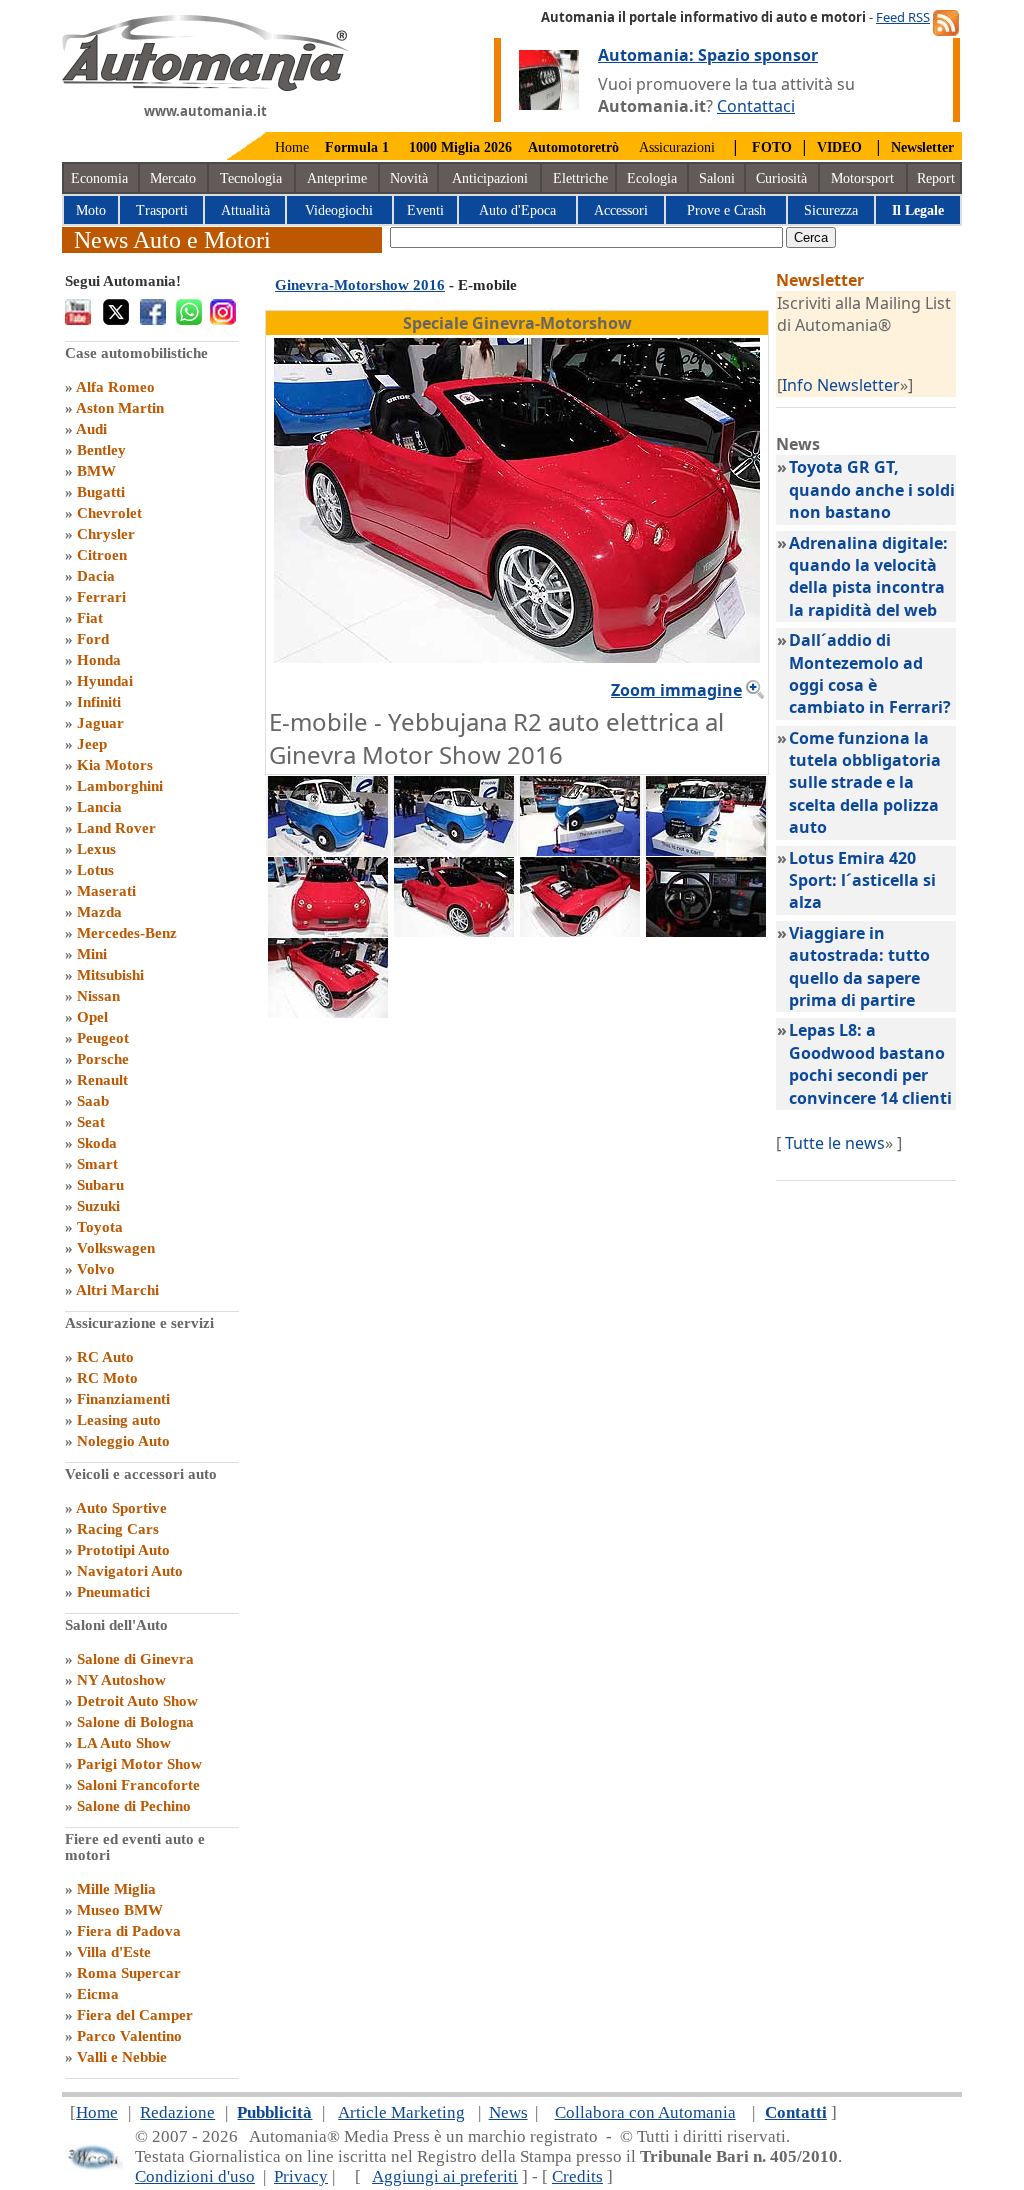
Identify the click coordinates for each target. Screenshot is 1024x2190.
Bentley (101, 450)
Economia (99, 178)
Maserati (106, 891)
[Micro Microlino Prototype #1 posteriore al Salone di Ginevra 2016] (706, 850)
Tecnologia (251, 178)
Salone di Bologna (135, 1722)
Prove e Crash (726, 210)
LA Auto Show (124, 1743)
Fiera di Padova (129, 1931)
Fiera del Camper (135, 2015)
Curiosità (781, 178)
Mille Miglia (116, 1889)
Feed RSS (903, 17)
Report (936, 178)
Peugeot (103, 1038)
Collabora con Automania (645, 2112)
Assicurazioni (677, 147)
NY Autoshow (121, 1680)
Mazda (99, 912)
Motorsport (862, 178)
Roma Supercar (129, 1973)
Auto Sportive (121, 1508)
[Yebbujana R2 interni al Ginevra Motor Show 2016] (706, 931)
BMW (96, 471)
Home (292, 147)
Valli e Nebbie (122, 2057)
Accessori (621, 210)
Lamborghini (120, 786)
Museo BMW (120, 1910)
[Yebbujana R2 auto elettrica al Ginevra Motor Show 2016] (454, 931)
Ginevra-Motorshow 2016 (360, 285)
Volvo (96, 1269)
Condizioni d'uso (195, 2176)
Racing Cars (118, 1529)
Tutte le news (835, 1143)
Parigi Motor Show (139, 1764)
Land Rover (116, 828)
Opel (92, 1017)
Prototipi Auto (123, 1550)
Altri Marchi (117, 1290)
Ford (93, 639)
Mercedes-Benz (127, 933)
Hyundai (105, 681)
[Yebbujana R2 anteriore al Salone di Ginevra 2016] (328, 931)
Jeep (92, 744)
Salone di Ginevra (135, 1659)
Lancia (99, 807)
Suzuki (98, 1206)
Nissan (98, 996)
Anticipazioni (490, 178)
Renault (102, 1080)
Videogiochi (339, 210)
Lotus (95, 870)
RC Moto (107, 1378)
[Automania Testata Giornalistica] (205, 86)
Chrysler (106, 534)
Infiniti (99, 702)
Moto (91, 210)
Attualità (245, 210)
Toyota (100, 1227)
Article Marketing (401, 2112)
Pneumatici (113, 1592)
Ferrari (101, 597)
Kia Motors (115, 765)
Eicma (98, 1994)
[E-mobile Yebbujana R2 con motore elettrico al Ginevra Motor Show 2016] (328, 1012)
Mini (92, 954)
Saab (93, 1101)
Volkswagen (116, 1248)
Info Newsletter (841, 385)
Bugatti (101, 492)
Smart (97, 1164)
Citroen (102, 555)
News (508, 2112)
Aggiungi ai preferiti (445, 2176)
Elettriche (580, 178)
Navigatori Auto (130, 1571)
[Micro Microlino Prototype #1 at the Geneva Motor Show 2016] (454, 850)
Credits (577, 2176)
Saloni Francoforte (138, 1785)
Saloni (717, 178)
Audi (91, 429)
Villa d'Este (114, 1952)
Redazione (177, 2112)
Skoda (97, 1143)
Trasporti (162, 210)
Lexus (96, 849)
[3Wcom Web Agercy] (94, 2165)
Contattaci (756, 106)
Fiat (90, 618)
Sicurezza (831, 210)
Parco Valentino (129, 2036)
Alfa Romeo (115, 387)
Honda (99, 660)
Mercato (173, 178)
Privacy (301, 2176)
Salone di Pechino (134, 1806)
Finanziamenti (123, 1399)
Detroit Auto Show (137, 1701)
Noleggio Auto (123, 1441)
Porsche (103, 1059)
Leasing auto (119, 1420)
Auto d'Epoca (517, 210)
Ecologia (652, 178)
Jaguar (100, 723)
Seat (91, 1122)
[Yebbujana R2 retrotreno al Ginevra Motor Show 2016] (580, 931)
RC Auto (105, 1357)
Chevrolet (109, 513)
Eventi (425, 210)
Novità (409, 178)
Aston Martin (120, 408)
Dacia (96, 576)
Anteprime (337, 178)
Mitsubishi (110, 975)
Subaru (100, 1185)
